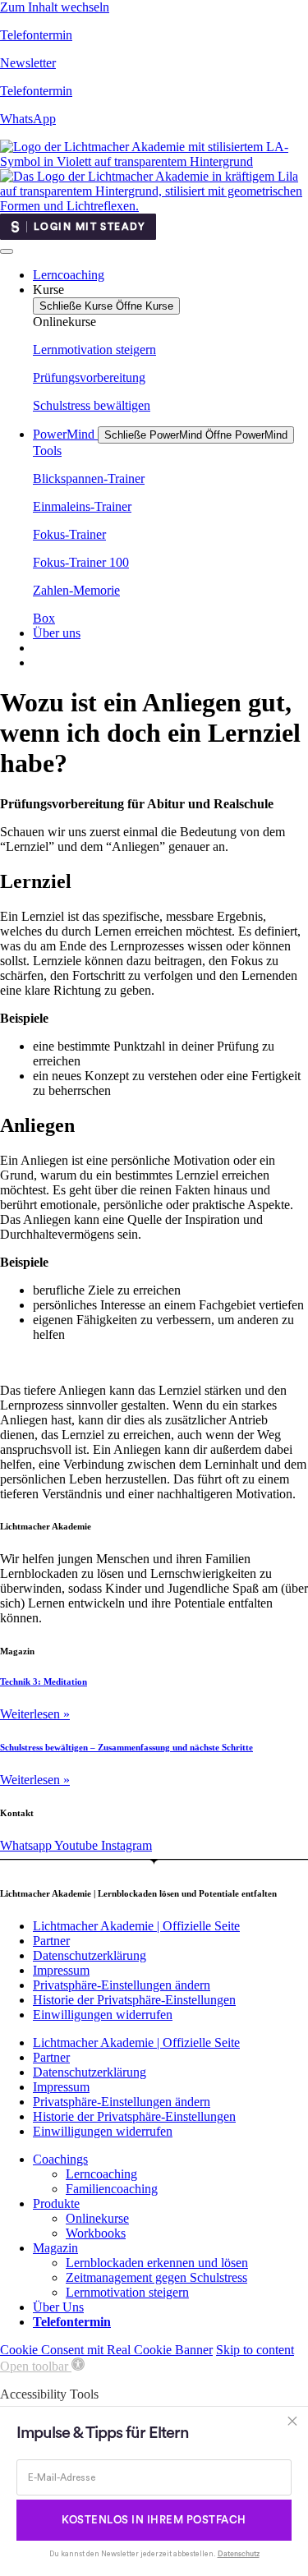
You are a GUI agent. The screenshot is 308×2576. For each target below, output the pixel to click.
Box (44, 618)
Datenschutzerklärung (90, 1955)
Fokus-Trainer (69, 534)
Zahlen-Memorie (76, 590)
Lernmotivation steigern (94, 350)
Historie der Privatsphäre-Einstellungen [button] (134, 2000)
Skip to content (255, 2350)
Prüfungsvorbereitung (89, 377)
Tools (47, 451)
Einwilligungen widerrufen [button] (103, 2015)
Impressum (61, 1970)
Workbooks (96, 2233)
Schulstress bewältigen (92, 405)
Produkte (56, 2203)
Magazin (55, 2248)
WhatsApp (28, 119)
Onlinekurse (97, 2218)
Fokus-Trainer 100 (81, 562)
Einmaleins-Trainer (82, 506)
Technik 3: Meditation (44, 1681)
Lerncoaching (101, 2174)
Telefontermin (36, 35)
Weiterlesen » (35, 1714)
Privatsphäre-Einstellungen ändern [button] (122, 1985)
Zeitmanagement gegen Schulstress (156, 2277)
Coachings (60, 2159)
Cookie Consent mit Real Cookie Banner (106, 2350)
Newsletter (28, 63)
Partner (51, 1941)
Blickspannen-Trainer (89, 478)
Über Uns (58, 2307)
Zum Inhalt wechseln (55, 7)
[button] (42, 2366)
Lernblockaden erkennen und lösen (157, 2263)
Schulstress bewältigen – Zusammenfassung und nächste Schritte (126, 1747)
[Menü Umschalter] (7, 251)
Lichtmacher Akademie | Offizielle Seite (136, 1926)
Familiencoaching (112, 2189)
